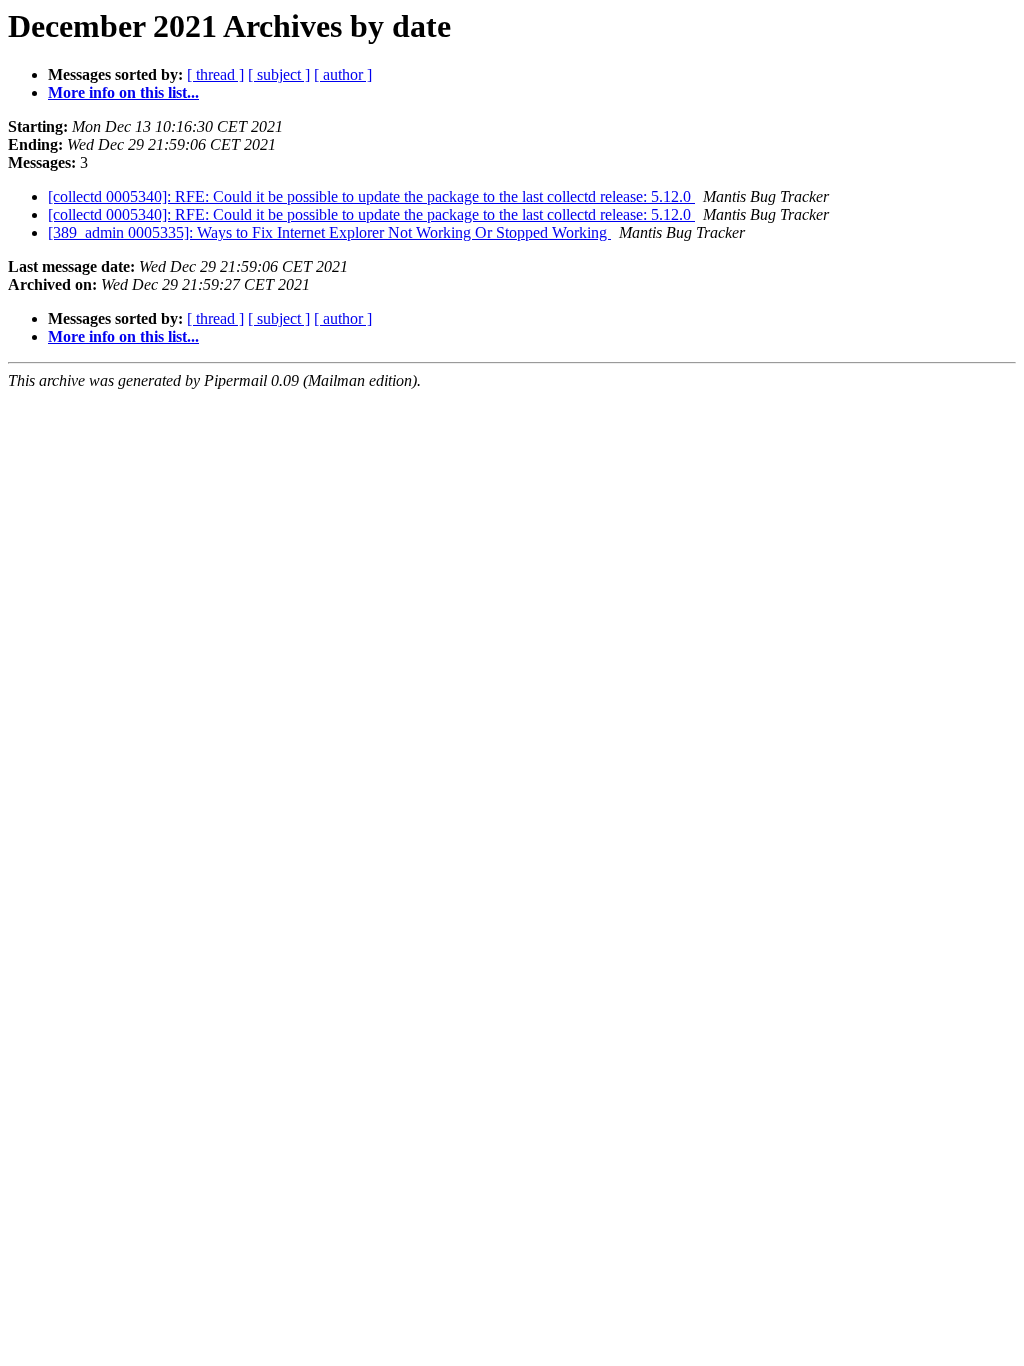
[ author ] (343, 74)
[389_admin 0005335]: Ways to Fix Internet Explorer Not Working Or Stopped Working (329, 232)
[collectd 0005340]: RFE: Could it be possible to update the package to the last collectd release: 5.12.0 (371, 196)
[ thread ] (215, 74)
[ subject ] (279, 74)
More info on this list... (123, 92)
